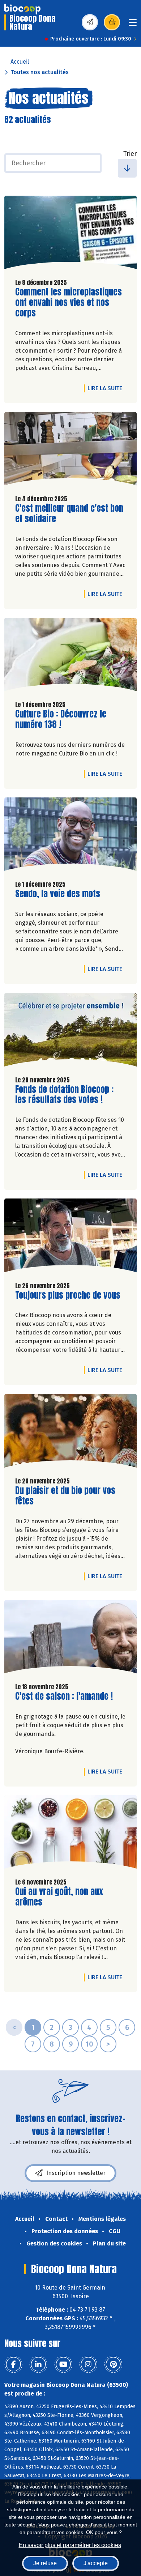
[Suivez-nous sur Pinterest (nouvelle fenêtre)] (113, 2364)
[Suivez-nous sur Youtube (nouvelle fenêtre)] (63, 2364)
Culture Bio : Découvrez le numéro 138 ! (61, 719)
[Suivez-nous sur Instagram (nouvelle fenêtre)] (88, 2364)
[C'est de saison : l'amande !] (70, 1639)
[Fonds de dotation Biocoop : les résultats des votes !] (70, 1031)
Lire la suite (107, 388)
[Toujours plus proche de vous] (70, 1237)
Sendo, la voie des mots (58, 894)
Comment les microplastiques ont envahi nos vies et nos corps (69, 302)
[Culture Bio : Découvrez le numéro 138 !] (70, 656)
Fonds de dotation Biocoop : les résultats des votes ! (64, 1095)
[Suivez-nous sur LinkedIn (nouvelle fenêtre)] (38, 2364)
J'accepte (96, 2563)
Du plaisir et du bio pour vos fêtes (65, 1496)
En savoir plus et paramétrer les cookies (70, 2545)
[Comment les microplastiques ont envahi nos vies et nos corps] (70, 234)
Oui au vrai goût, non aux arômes (59, 1897)
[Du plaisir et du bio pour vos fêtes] (70, 1432)
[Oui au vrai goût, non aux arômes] (70, 1834)
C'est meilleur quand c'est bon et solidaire (69, 514)
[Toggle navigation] (133, 25)
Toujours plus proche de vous (68, 1295)
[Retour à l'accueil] (22, 9)
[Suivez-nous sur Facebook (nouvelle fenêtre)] (13, 2364)
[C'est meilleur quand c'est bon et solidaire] (70, 451)
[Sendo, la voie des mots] (70, 836)
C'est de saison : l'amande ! (64, 1696)
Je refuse (45, 2563)
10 (89, 2044)
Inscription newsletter (76, 2173)
